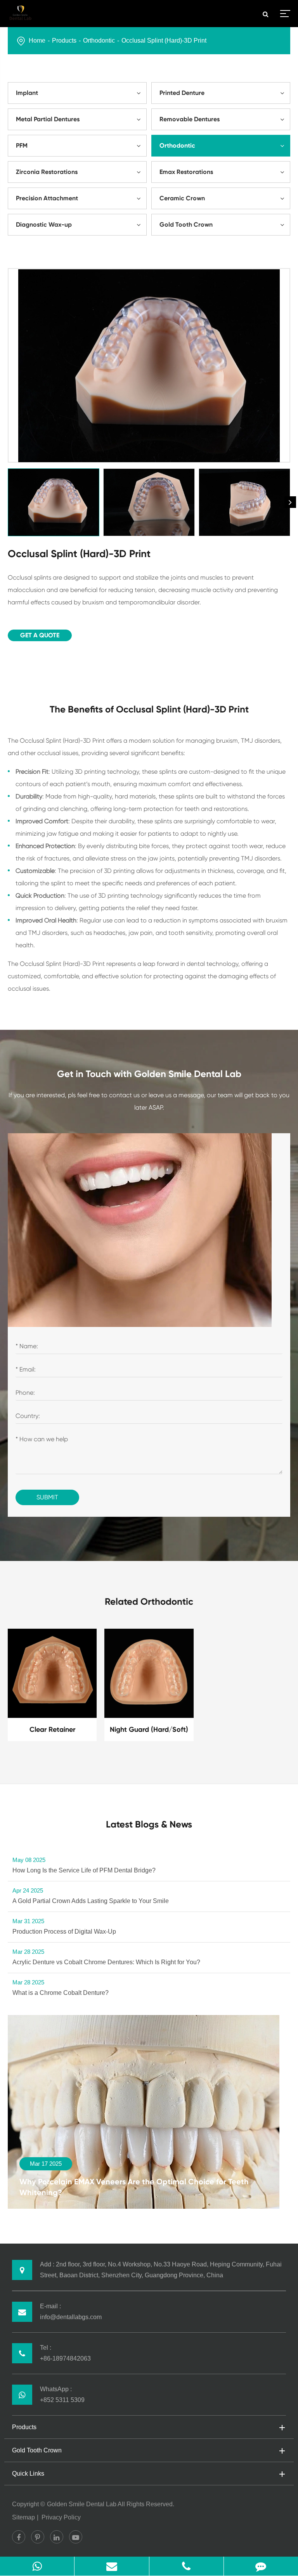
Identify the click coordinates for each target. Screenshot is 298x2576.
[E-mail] (112, 2566)
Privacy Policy (61, 2517)
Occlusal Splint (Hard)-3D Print (164, 40)
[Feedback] (261, 2566)
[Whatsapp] (37, 2566)
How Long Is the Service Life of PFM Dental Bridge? (84, 1865)
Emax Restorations (186, 172)
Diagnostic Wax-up (44, 225)
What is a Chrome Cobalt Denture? (61, 1987)
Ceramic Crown (182, 198)
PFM (22, 145)
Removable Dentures (190, 119)
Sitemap (23, 2517)
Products (64, 40)
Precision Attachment (47, 198)
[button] (290, 502)
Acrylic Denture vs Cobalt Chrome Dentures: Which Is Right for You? (106, 1957)
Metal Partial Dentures (48, 119)
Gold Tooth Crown (186, 225)
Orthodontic (99, 40)
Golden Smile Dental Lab (82, 2504)
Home (37, 40)
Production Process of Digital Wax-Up (64, 1926)
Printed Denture (182, 93)
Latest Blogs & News (149, 1824)
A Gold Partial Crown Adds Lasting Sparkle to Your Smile (91, 1896)
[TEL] (186, 2566)
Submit (47, 1497)
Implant (27, 93)
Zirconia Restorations (47, 172)
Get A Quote (40, 635)
